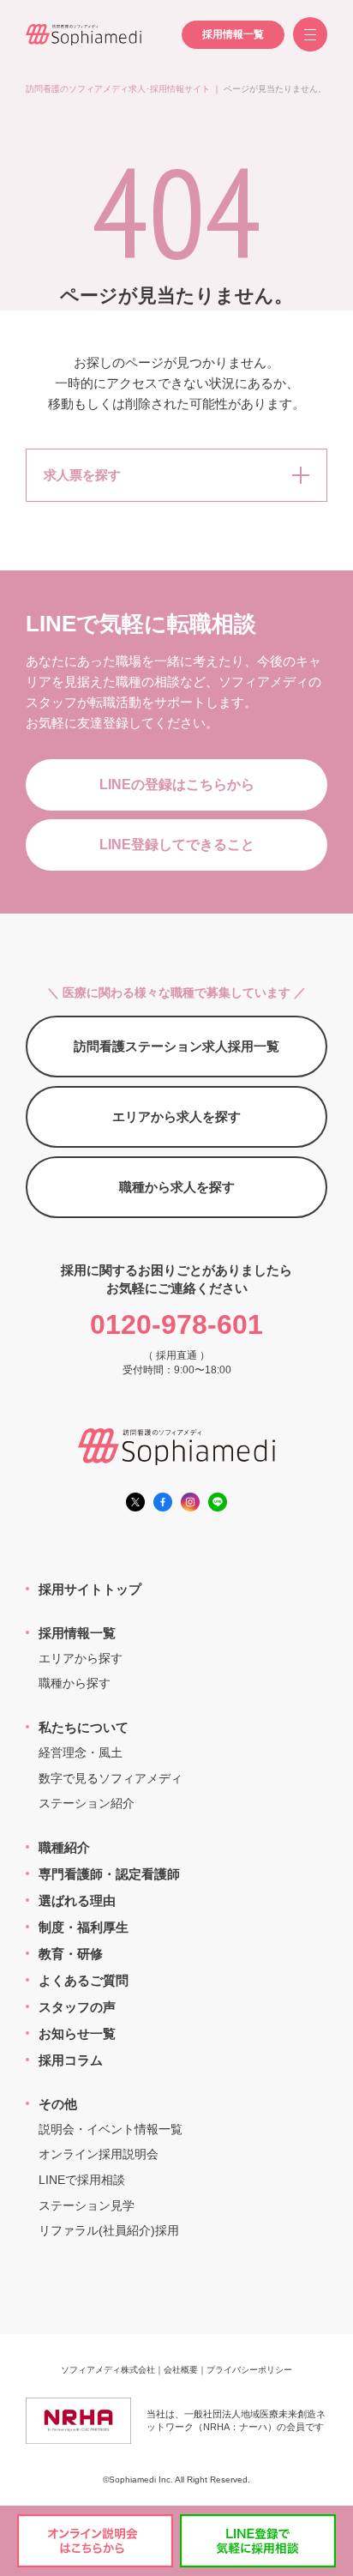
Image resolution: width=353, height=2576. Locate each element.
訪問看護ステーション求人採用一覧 (176, 1046)
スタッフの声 (77, 2007)
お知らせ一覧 (77, 2033)
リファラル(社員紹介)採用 (109, 2230)
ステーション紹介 (87, 1803)
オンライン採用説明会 (99, 2154)
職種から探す (75, 1683)
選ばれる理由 (77, 1900)
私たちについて (84, 1727)
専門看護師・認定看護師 (109, 1874)
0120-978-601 (176, 1324)
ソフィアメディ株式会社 (108, 2370)
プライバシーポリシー (249, 2370)
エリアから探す (81, 1658)
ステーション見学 (87, 2205)
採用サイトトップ (90, 1589)
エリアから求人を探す (176, 1116)
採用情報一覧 (233, 34)
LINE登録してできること (177, 845)
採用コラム (71, 2060)
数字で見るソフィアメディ (111, 1778)
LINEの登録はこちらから (177, 784)
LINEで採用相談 (82, 2180)
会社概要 (181, 2370)
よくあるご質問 (84, 1980)
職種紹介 (64, 1847)
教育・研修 (71, 1954)
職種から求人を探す (177, 1187)
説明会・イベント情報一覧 (111, 2129)
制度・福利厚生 (84, 1927)
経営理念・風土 (81, 1753)
